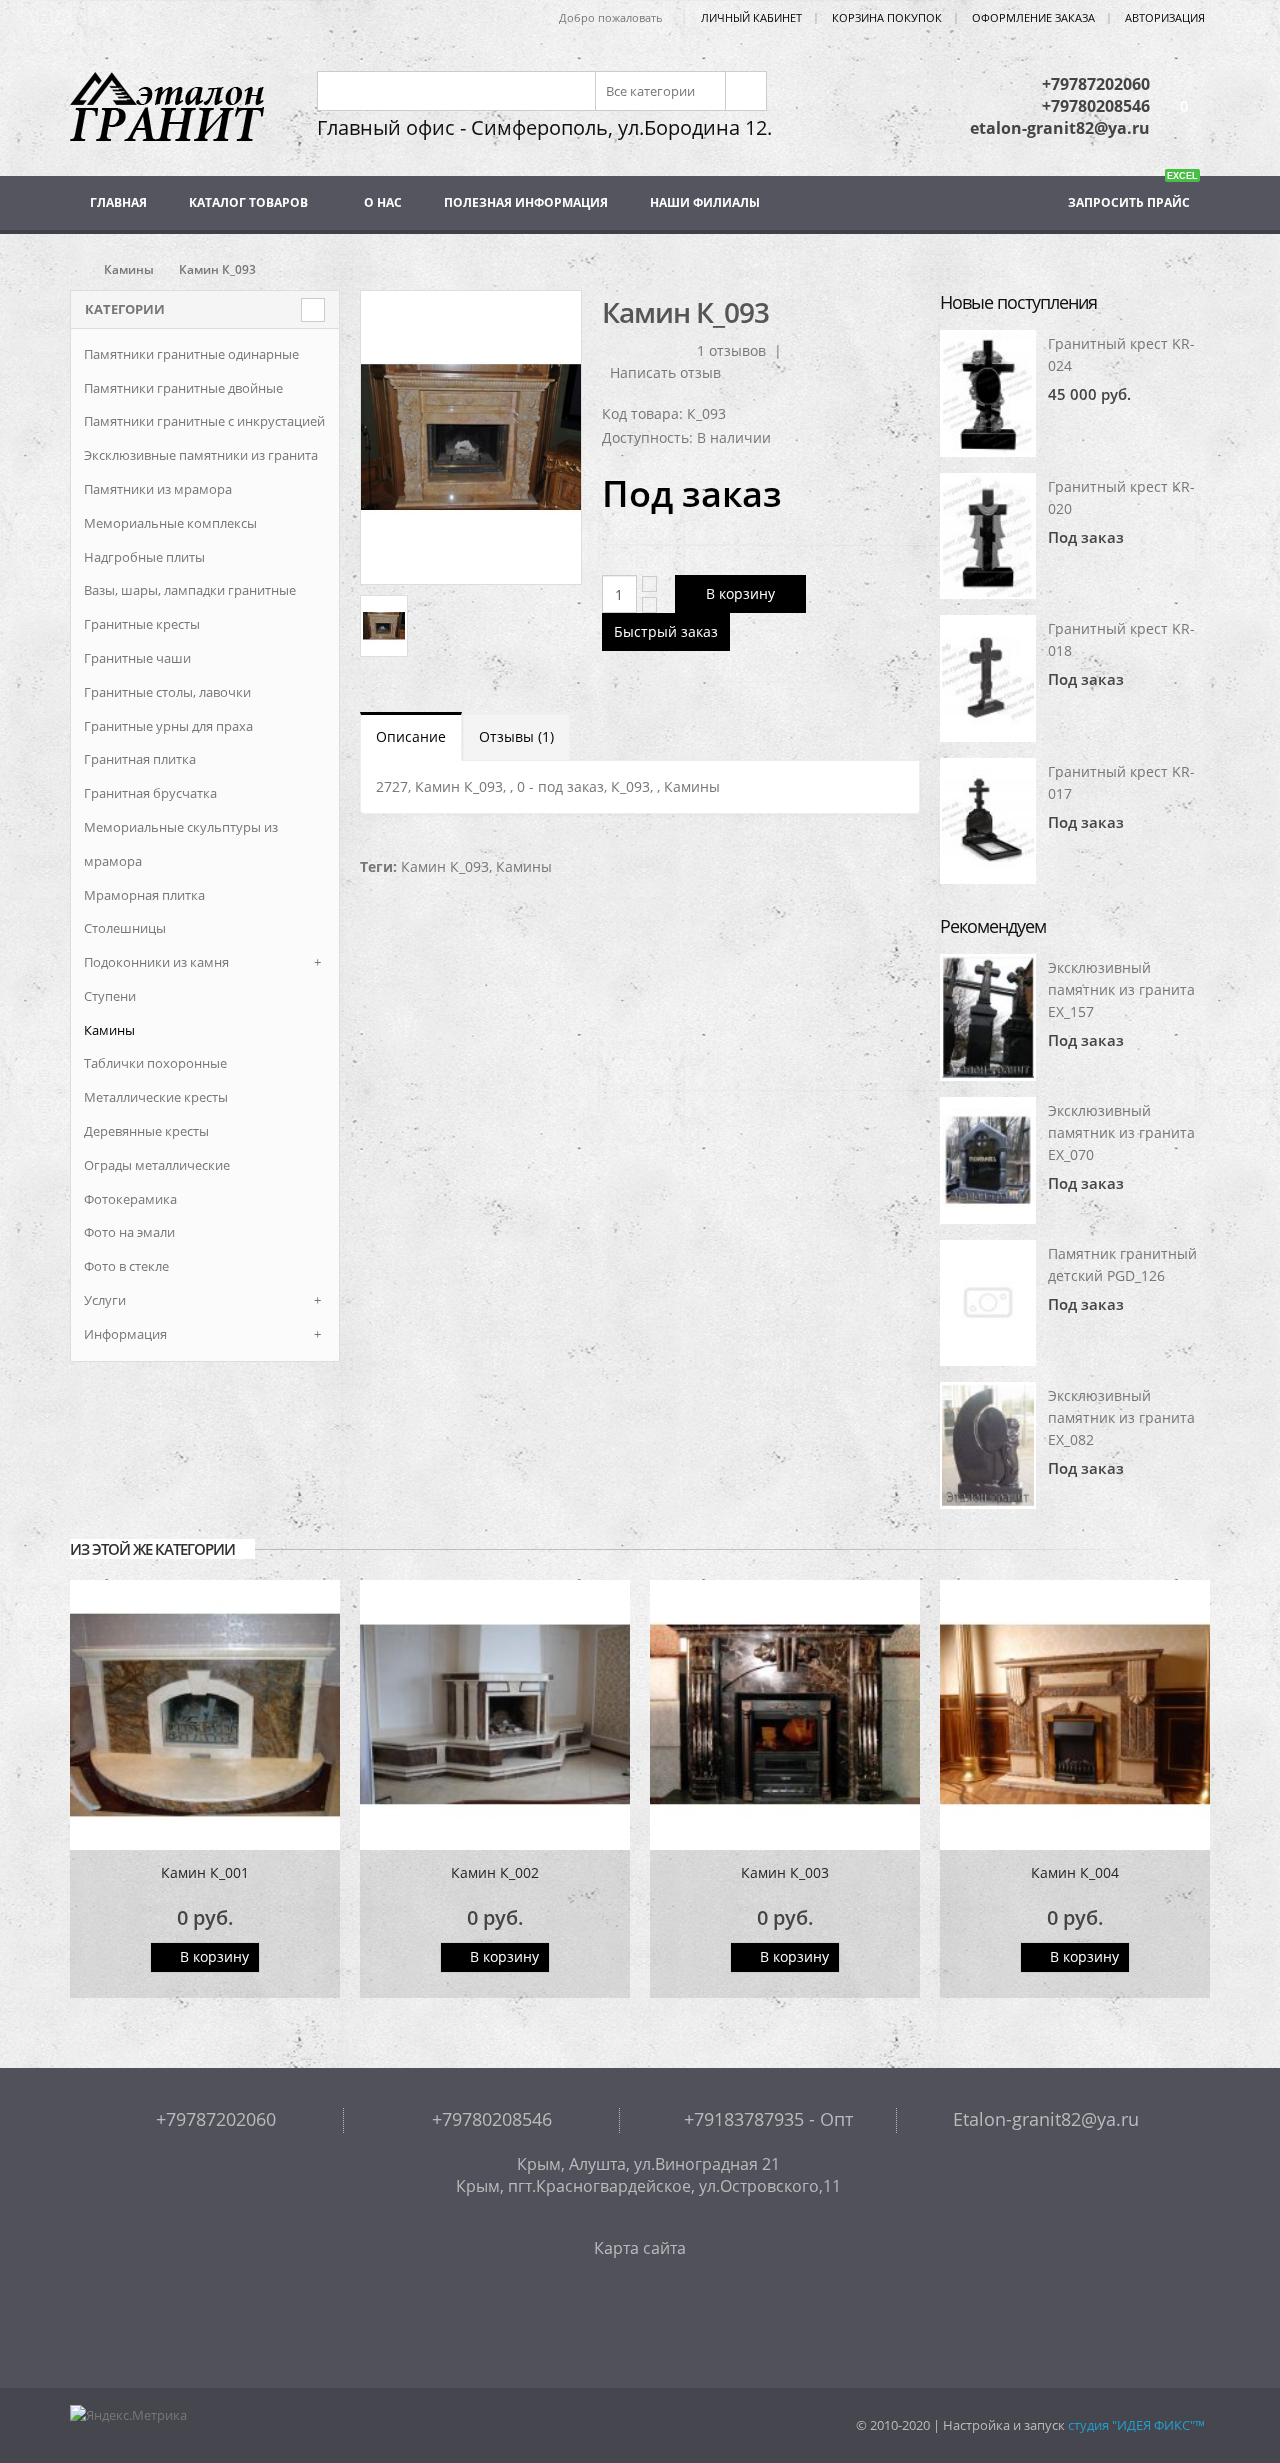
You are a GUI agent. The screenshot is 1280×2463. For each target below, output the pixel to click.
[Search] (744, 91)
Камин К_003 (785, 1872)
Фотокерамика (130, 1199)
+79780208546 (1096, 106)
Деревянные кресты (146, 1131)
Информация (125, 1334)
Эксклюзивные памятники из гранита (201, 455)
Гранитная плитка (140, 759)
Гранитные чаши (137, 658)
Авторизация (1165, 17)
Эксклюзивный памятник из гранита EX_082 (1121, 1417)
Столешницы (125, 928)
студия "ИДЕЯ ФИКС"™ (1136, 2425)
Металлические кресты (156, 1097)
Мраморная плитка (144, 895)
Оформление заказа (1033, 17)
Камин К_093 (445, 866)
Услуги (105, 1300)
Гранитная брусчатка (150, 793)
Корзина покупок (887, 17)
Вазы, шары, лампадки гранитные (190, 590)
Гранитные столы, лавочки (167, 692)
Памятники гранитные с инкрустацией (204, 421)
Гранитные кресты (142, 624)
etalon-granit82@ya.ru (1060, 128)
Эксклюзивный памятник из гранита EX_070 (1121, 1132)
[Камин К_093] (471, 437)
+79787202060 (1096, 84)
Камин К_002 (495, 1872)
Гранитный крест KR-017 (1121, 782)
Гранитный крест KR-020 (1121, 497)
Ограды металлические (157, 1165)
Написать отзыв (665, 372)
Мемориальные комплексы (170, 523)
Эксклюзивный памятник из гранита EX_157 (1121, 989)
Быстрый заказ (666, 631)
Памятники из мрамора (158, 489)
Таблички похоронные (155, 1063)
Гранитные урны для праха (168, 726)
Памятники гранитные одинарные (191, 354)
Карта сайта (640, 2248)
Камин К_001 (205, 1872)
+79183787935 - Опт (766, 2119)
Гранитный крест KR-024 (1121, 354)
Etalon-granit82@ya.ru (1043, 2119)
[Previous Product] (868, 311)
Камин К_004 (1075, 1872)
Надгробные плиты (144, 557)
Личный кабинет (751, 17)
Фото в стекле (126, 1266)
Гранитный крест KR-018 (1121, 639)
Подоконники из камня (156, 962)
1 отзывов (731, 350)
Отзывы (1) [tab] (516, 736)
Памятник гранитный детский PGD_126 (1122, 1264)
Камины (129, 269)
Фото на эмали (129, 1232)
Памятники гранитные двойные (183, 388)
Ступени (110, 996)
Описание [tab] (411, 736)
